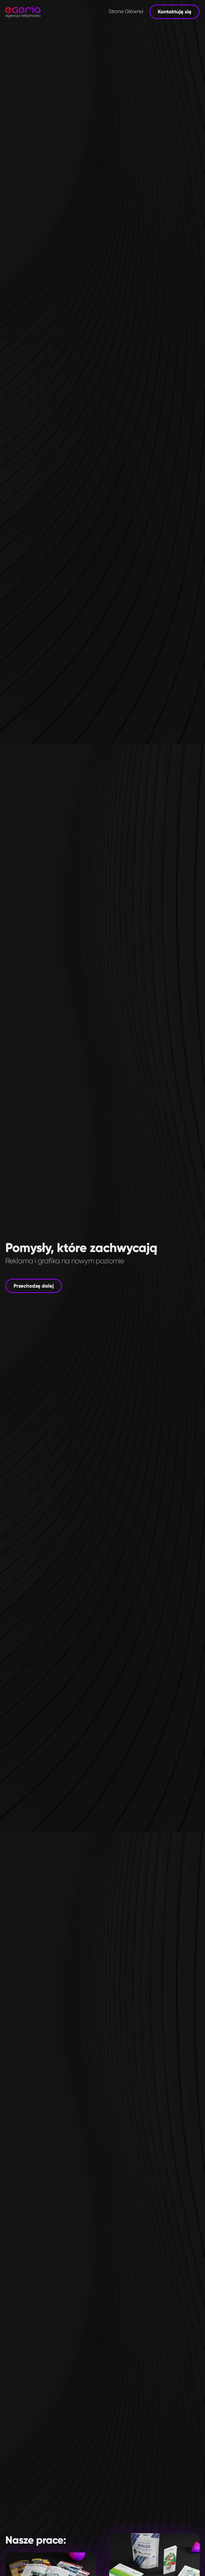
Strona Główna (126, 12)
